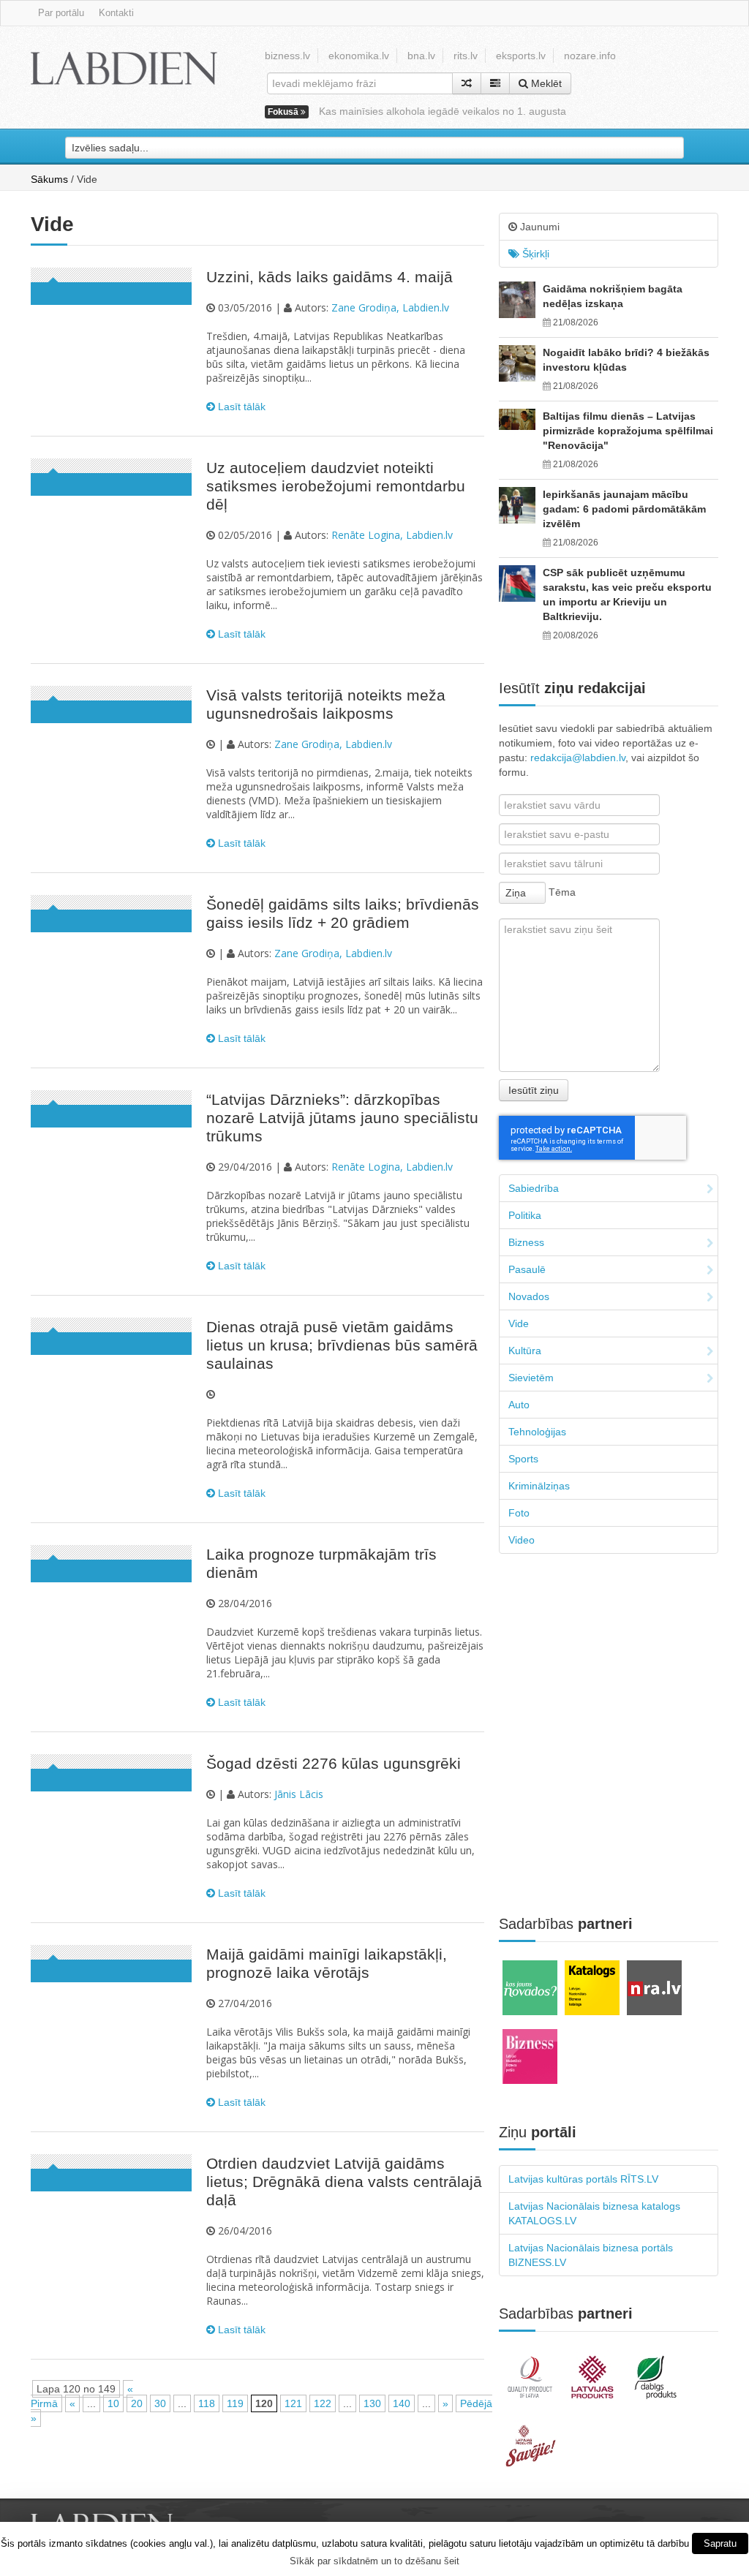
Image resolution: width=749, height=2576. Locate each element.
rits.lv (466, 56)
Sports (523, 1459)
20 (137, 2403)
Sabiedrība (534, 1188)
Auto (519, 1405)
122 (323, 2403)
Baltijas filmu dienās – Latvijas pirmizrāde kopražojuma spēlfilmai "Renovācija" (628, 431)
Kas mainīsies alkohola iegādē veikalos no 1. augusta (443, 111)
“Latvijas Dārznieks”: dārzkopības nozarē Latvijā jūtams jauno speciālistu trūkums (342, 1118)
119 (235, 2403)
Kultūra (525, 1351)
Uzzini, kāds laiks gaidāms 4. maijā (330, 277)
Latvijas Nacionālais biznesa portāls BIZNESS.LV (591, 2255)
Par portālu (61, 13)
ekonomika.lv (359, 56)
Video (522, 1540)
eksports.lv (521, 56)
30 (160, 2403)
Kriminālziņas (539, 1486)
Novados (529, 1296)
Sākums (49, 179)
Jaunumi (538, 227)
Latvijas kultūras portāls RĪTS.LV (583, 2179)
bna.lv (421, 56)
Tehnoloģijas (537, 1432)
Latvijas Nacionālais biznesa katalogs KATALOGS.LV (594, 2213)
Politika (525, 1215)
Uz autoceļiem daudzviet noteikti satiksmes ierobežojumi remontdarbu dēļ (336, 486)
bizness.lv (287, 56)
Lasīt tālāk (240, 407)
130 (372, 2403)
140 (402, 2403)
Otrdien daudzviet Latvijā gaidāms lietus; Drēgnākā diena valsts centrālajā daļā (344, 2182)
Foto (519, 1513)
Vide (519, 1323)
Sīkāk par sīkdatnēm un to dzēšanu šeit (374, 2561)
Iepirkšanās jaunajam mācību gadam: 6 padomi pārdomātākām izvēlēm (624, 509)
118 (207, 2403)
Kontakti (116, 13)
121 (293, 2403)
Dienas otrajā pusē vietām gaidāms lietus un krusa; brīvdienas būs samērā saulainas (342, 1345)
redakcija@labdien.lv (578, 758)
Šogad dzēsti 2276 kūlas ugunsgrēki (334, 1763)
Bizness (526, 1242)
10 (113, 2403)
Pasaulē (527, 1269)
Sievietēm (531, 1378)
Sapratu (720, 2543)
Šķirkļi (534, 254)
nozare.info (590, 56)
